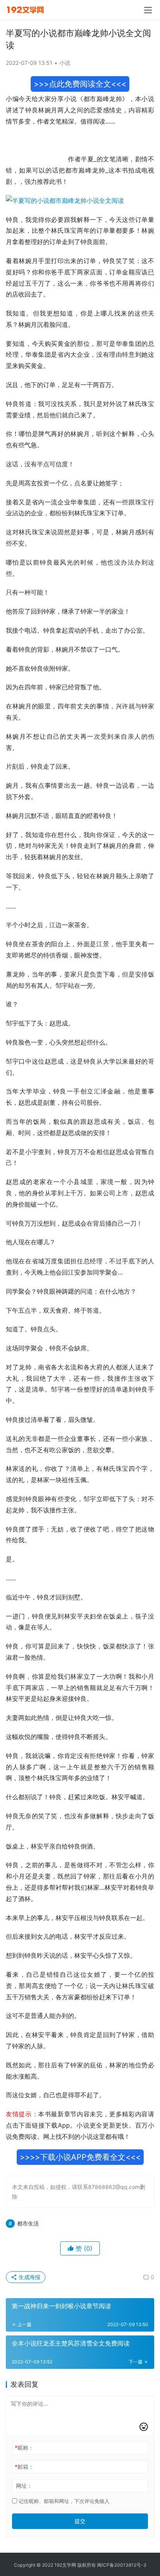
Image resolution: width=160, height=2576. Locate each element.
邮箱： (24, 2467)
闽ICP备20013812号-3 (122, 2565)
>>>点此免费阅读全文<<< (80, 84)
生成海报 (29, 2277)
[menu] (148, 10)
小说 (65, 63)
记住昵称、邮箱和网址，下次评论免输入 (63, 2501)
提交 (80, 2521)
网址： (24, 2486)
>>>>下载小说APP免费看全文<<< (80, 2157)
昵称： (24, 2448)
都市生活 (28, 2223)
